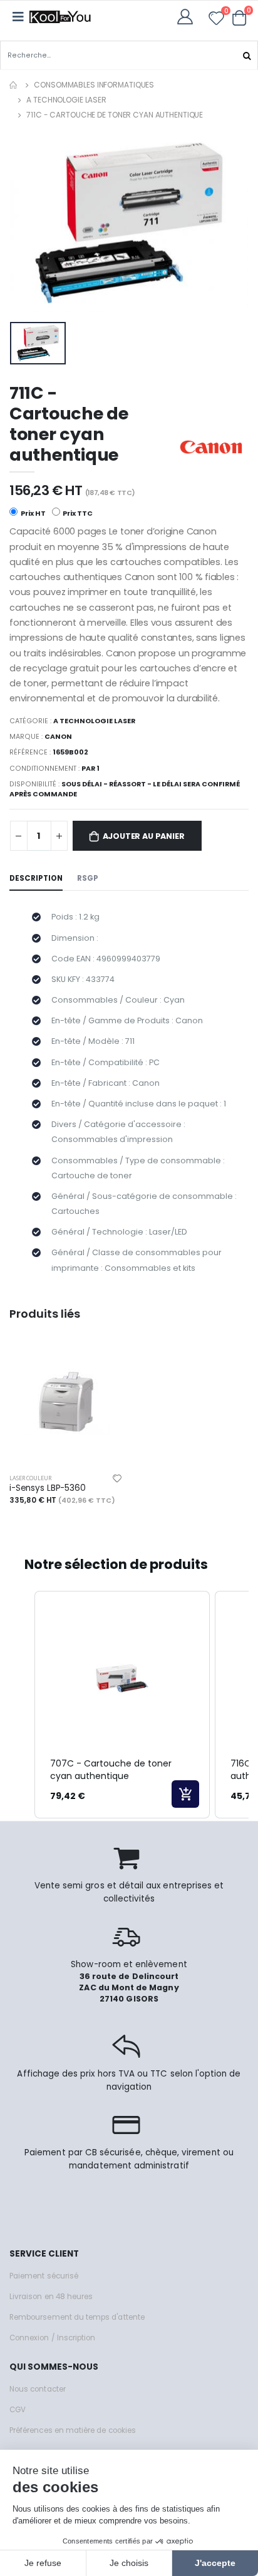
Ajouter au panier (144, 836)
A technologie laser (66, 100)
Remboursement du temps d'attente (77, 2317)
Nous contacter (38, 2389)
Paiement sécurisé (44, 2276)
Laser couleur (30, 1478)
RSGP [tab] (88, 878)
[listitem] (122, 1705)
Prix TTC (77, 514)
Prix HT (33, 514)
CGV (18, 2410)
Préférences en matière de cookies (73, 2430)
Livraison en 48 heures (51, 2297)
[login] (189, 17)
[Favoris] (216, 20)
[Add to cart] (185, 1794)
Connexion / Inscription (52, 2338)
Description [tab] (36, 878)
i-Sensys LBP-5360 (48, 1488)
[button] (240, 18)
